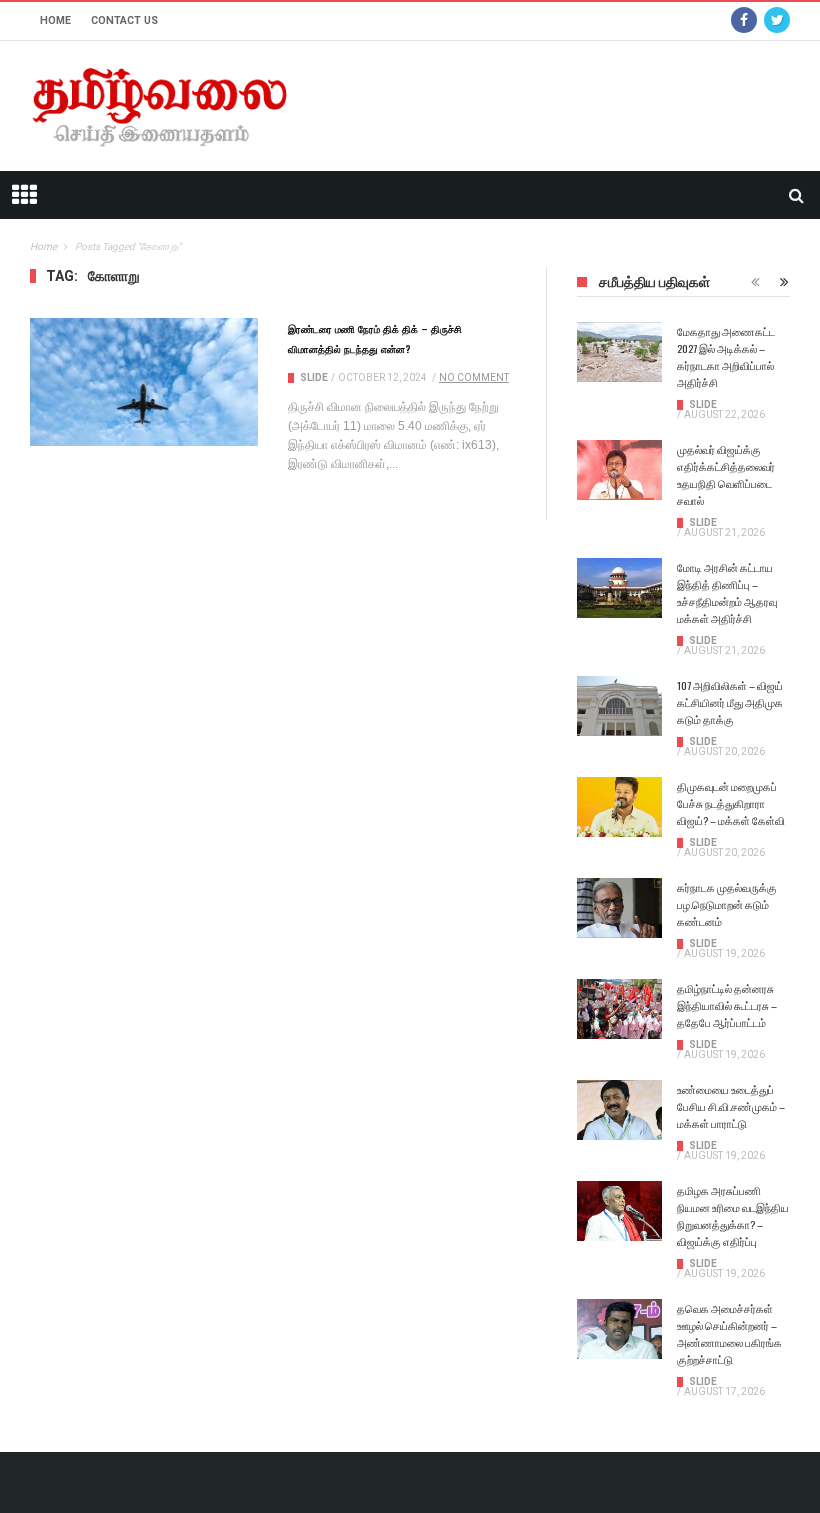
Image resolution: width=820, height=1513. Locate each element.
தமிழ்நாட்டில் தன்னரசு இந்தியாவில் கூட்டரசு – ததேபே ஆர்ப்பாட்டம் (727, 1005)
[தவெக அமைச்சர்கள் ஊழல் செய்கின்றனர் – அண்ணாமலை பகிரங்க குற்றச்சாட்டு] (619, 1329)
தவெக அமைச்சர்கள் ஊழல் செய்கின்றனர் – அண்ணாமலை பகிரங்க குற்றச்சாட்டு (729, 1333)
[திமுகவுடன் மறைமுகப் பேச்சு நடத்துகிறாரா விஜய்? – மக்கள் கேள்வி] (619, 807)
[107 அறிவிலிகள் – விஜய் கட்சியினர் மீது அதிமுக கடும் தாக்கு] (619, 706)
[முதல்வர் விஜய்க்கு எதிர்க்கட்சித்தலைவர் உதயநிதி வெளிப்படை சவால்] (619, 470)
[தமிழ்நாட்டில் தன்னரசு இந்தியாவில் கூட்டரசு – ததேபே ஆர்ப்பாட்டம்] (619, 1009)
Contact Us (124, 20)
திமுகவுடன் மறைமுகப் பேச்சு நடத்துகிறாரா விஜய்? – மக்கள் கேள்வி (731, 803)
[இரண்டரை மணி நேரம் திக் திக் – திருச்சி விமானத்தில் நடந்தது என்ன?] (144, 382)
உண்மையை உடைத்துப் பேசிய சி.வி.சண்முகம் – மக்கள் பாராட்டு (731, 1106)
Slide (314, 377)
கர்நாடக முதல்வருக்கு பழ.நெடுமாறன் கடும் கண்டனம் (727, 904)
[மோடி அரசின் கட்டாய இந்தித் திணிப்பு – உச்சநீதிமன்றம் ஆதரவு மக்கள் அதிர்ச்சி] (619, 588)
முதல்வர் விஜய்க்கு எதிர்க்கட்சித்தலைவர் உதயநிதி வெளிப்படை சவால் (726, 474)
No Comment (474, 377)
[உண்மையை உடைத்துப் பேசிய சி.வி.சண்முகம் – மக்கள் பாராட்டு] (619, 1110)
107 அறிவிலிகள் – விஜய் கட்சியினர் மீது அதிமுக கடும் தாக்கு (730, 702)
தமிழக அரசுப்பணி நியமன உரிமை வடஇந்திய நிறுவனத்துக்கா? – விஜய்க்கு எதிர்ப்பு (733, 1215)
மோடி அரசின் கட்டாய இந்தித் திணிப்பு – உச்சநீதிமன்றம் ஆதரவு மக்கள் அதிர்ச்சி (727, 592)
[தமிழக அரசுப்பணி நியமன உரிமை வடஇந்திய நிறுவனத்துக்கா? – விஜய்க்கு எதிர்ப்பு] (619, 1211)
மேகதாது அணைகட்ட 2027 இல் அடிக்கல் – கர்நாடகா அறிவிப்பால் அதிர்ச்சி (726, 356)
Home (55, 20)
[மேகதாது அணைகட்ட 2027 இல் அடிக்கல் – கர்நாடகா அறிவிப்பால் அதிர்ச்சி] (619, 352)
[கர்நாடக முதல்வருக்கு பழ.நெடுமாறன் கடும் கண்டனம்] (619, 908)
